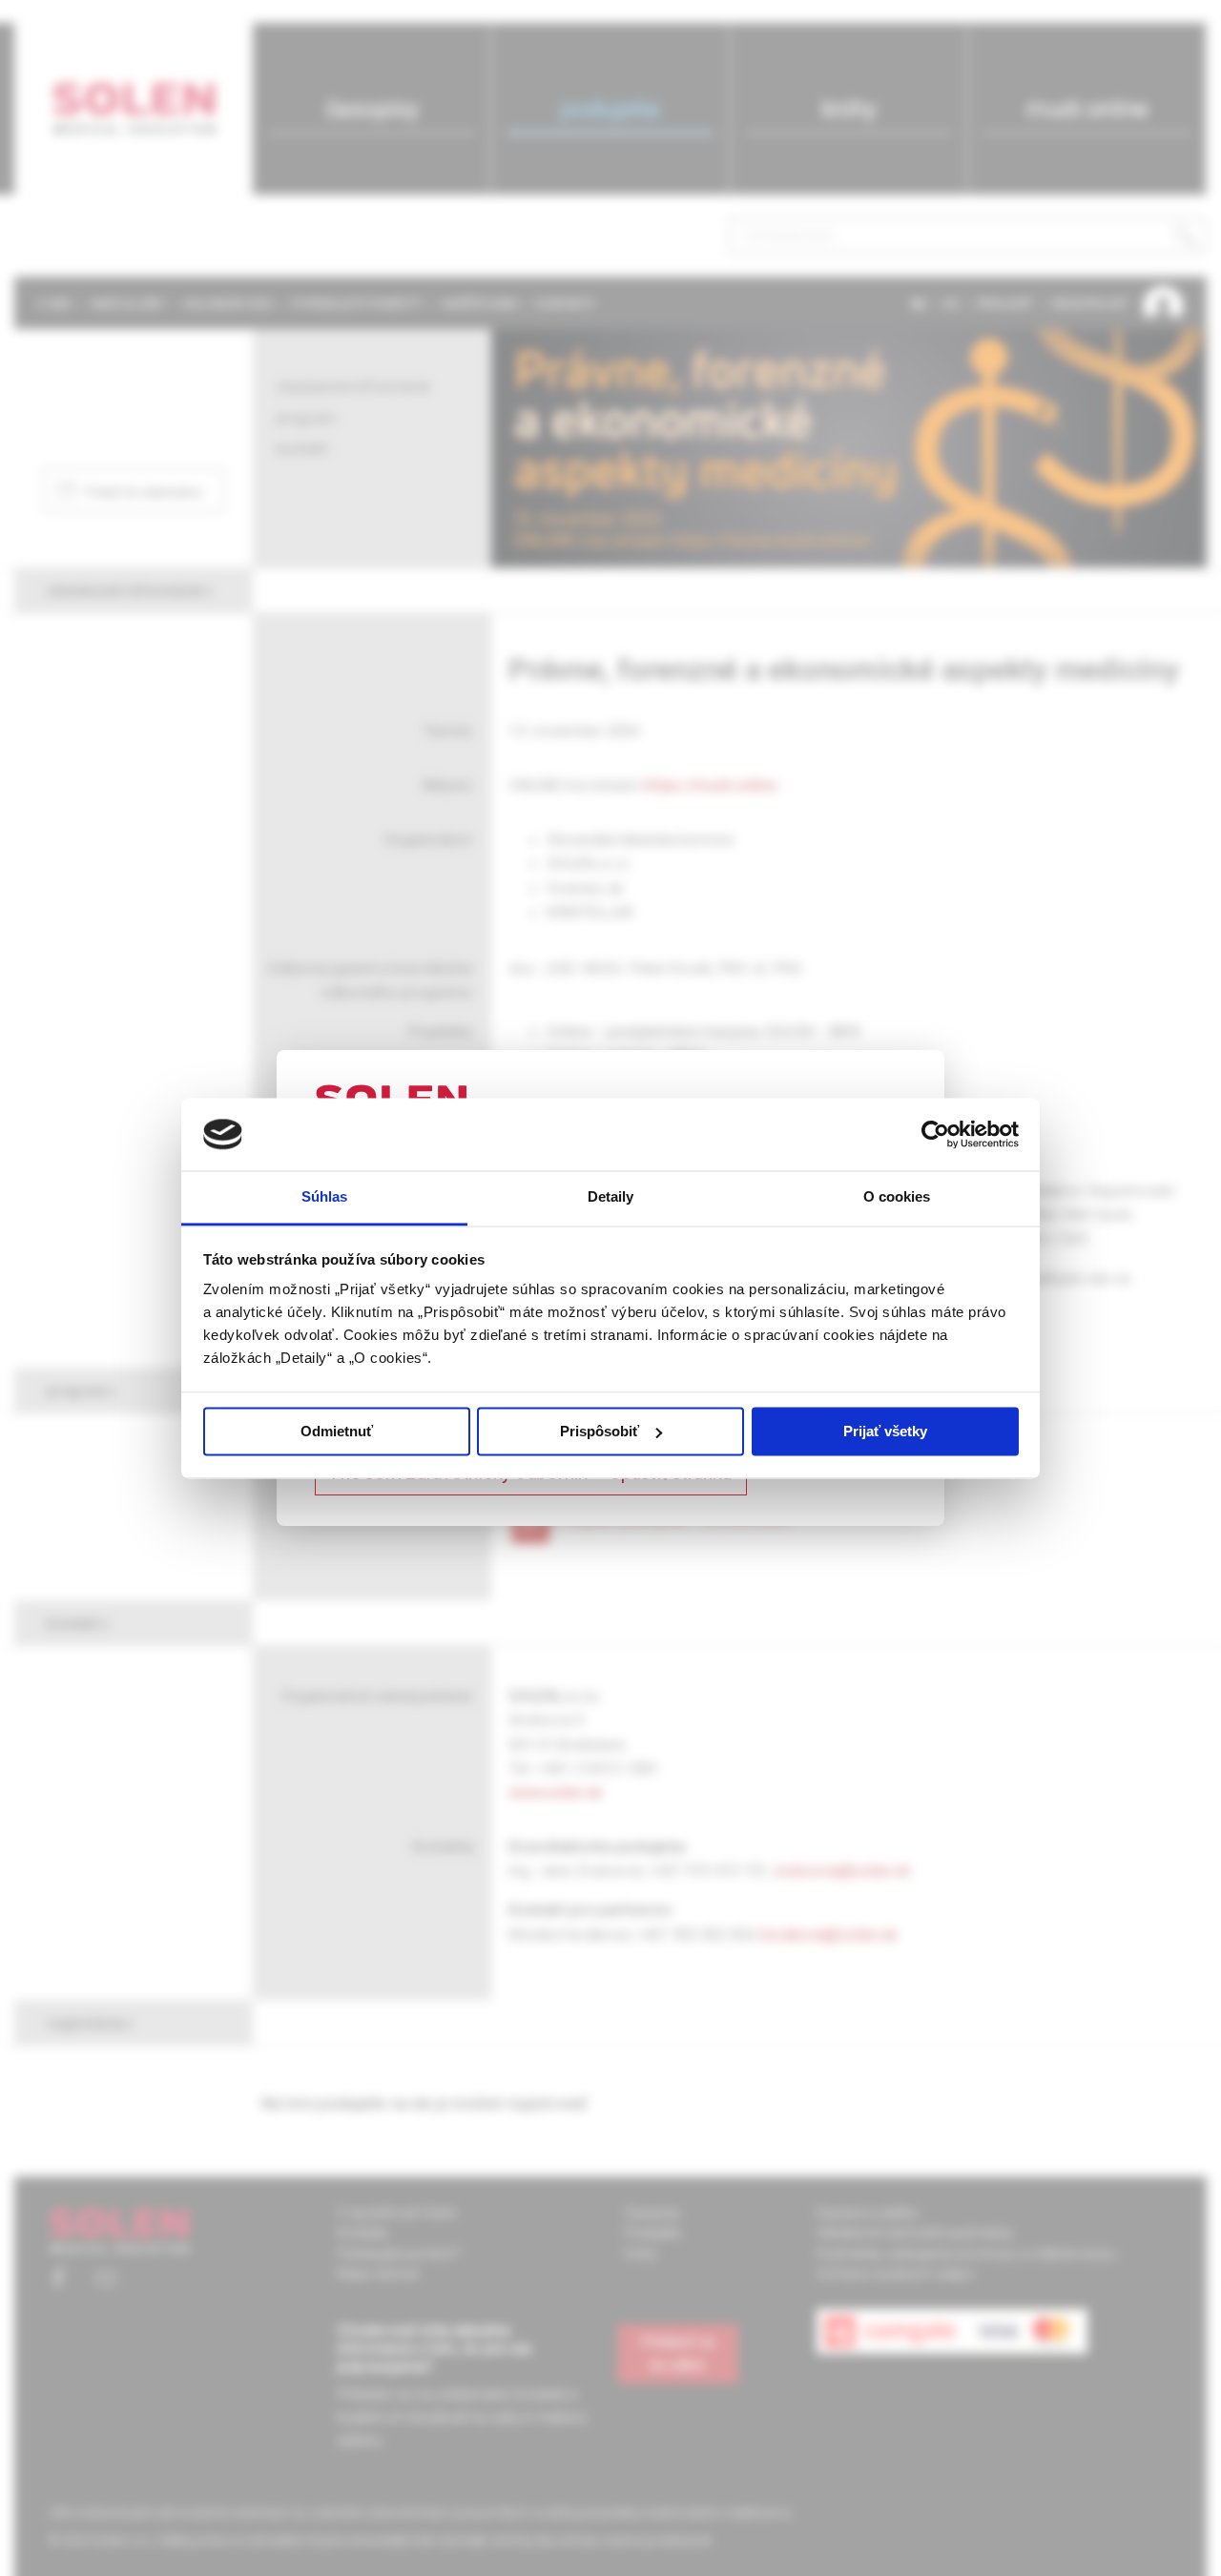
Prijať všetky (885, 1431)
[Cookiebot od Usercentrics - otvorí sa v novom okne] (935, 1134)
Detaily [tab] (611, 1197)
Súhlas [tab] (325, 1197)
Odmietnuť (337, 1431)
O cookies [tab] (897, 1197)
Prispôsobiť (600, 1431)
